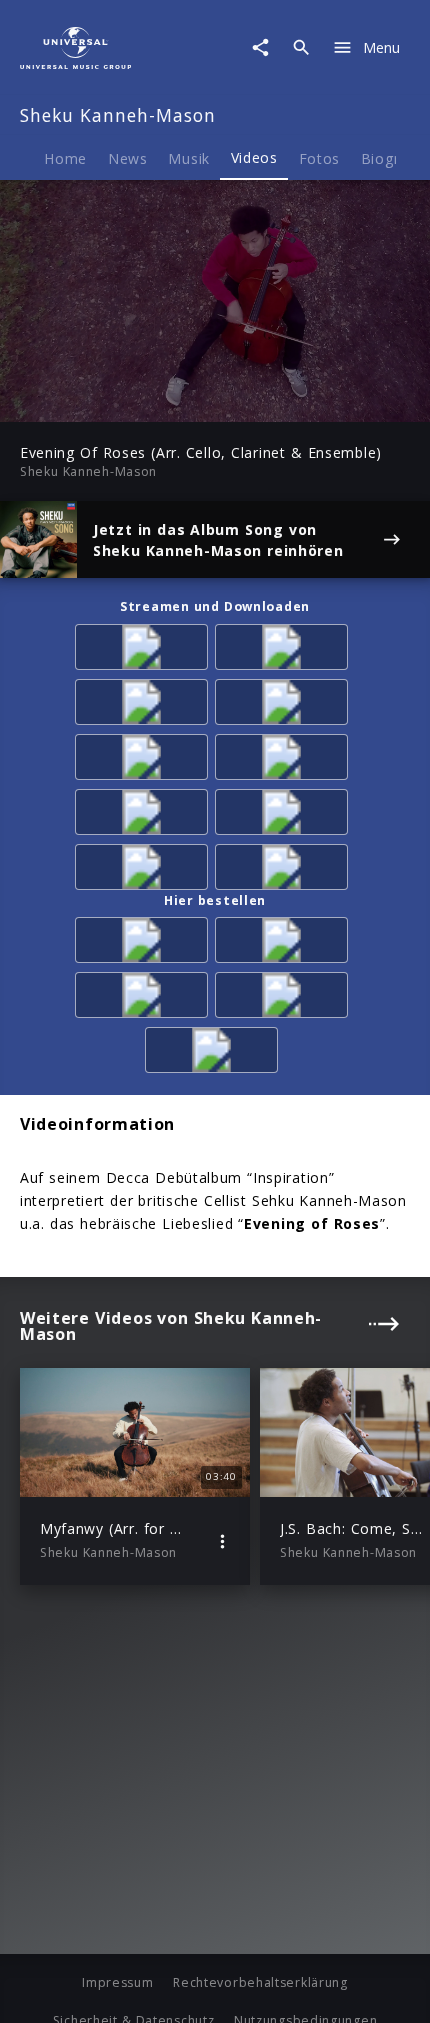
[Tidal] (145, 815)
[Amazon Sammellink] (145, 760)
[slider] (149, 400)
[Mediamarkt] (285, 943)
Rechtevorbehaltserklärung (260, 1982)
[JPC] (285, 998)
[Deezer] (145, 705)
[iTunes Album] (285, 705)
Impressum (117, 1982)
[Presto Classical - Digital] (285, 760)
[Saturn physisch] (145, 998)
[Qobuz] (285, 870)
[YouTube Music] (285, 815)
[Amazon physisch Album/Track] (145, 943)
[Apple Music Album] (145, 650)
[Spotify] (285, 650)
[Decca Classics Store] (215, 1053)
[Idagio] (145, 870)
